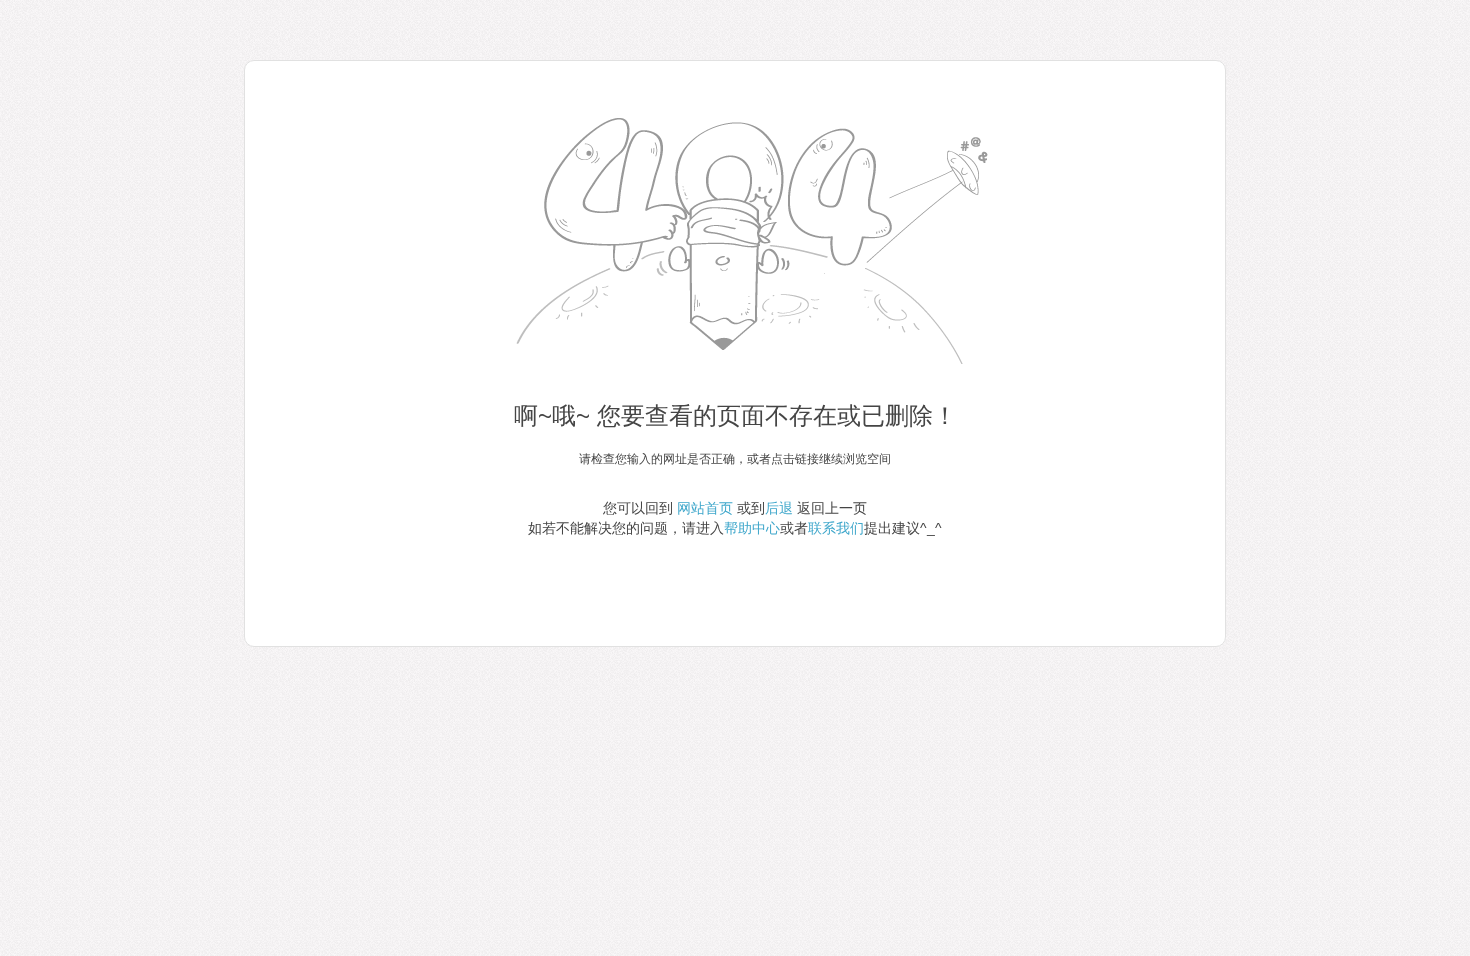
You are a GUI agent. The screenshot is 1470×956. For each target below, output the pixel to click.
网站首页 (705, 508)
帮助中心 (752, 528)
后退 (779, 508)
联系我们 (836, 528)
